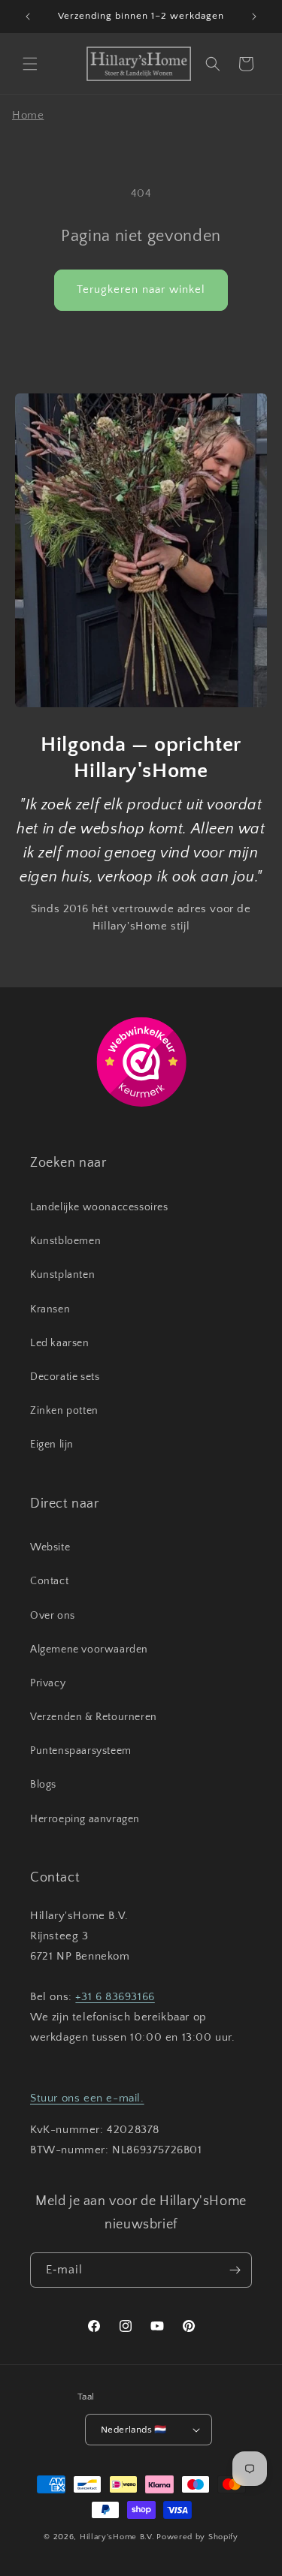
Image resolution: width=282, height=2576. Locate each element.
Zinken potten (64, 1411)
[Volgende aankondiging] (254, 17)
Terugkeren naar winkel (141, 289)
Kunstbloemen (65, 1241)
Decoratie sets (65, 1377)
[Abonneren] (235, 2270)
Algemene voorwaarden (89, 1650)
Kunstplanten (62, 1275)
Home (28, 115)
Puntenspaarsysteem (81, 1751)
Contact (49, 1581)
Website (50, 1547)
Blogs (43, 1785)
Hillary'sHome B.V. (117, 2537)
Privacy (48, 1683)
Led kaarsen (60, 1343)
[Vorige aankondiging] (28, 17)
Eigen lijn (52, 1445)
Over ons (53, 1616)
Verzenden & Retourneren (94, 1717)
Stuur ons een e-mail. (87, 2098)
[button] (30, 64)
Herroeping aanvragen (85, 1819)
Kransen (50, 1309)
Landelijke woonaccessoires (99, 1207)
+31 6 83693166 (115, 1997)
